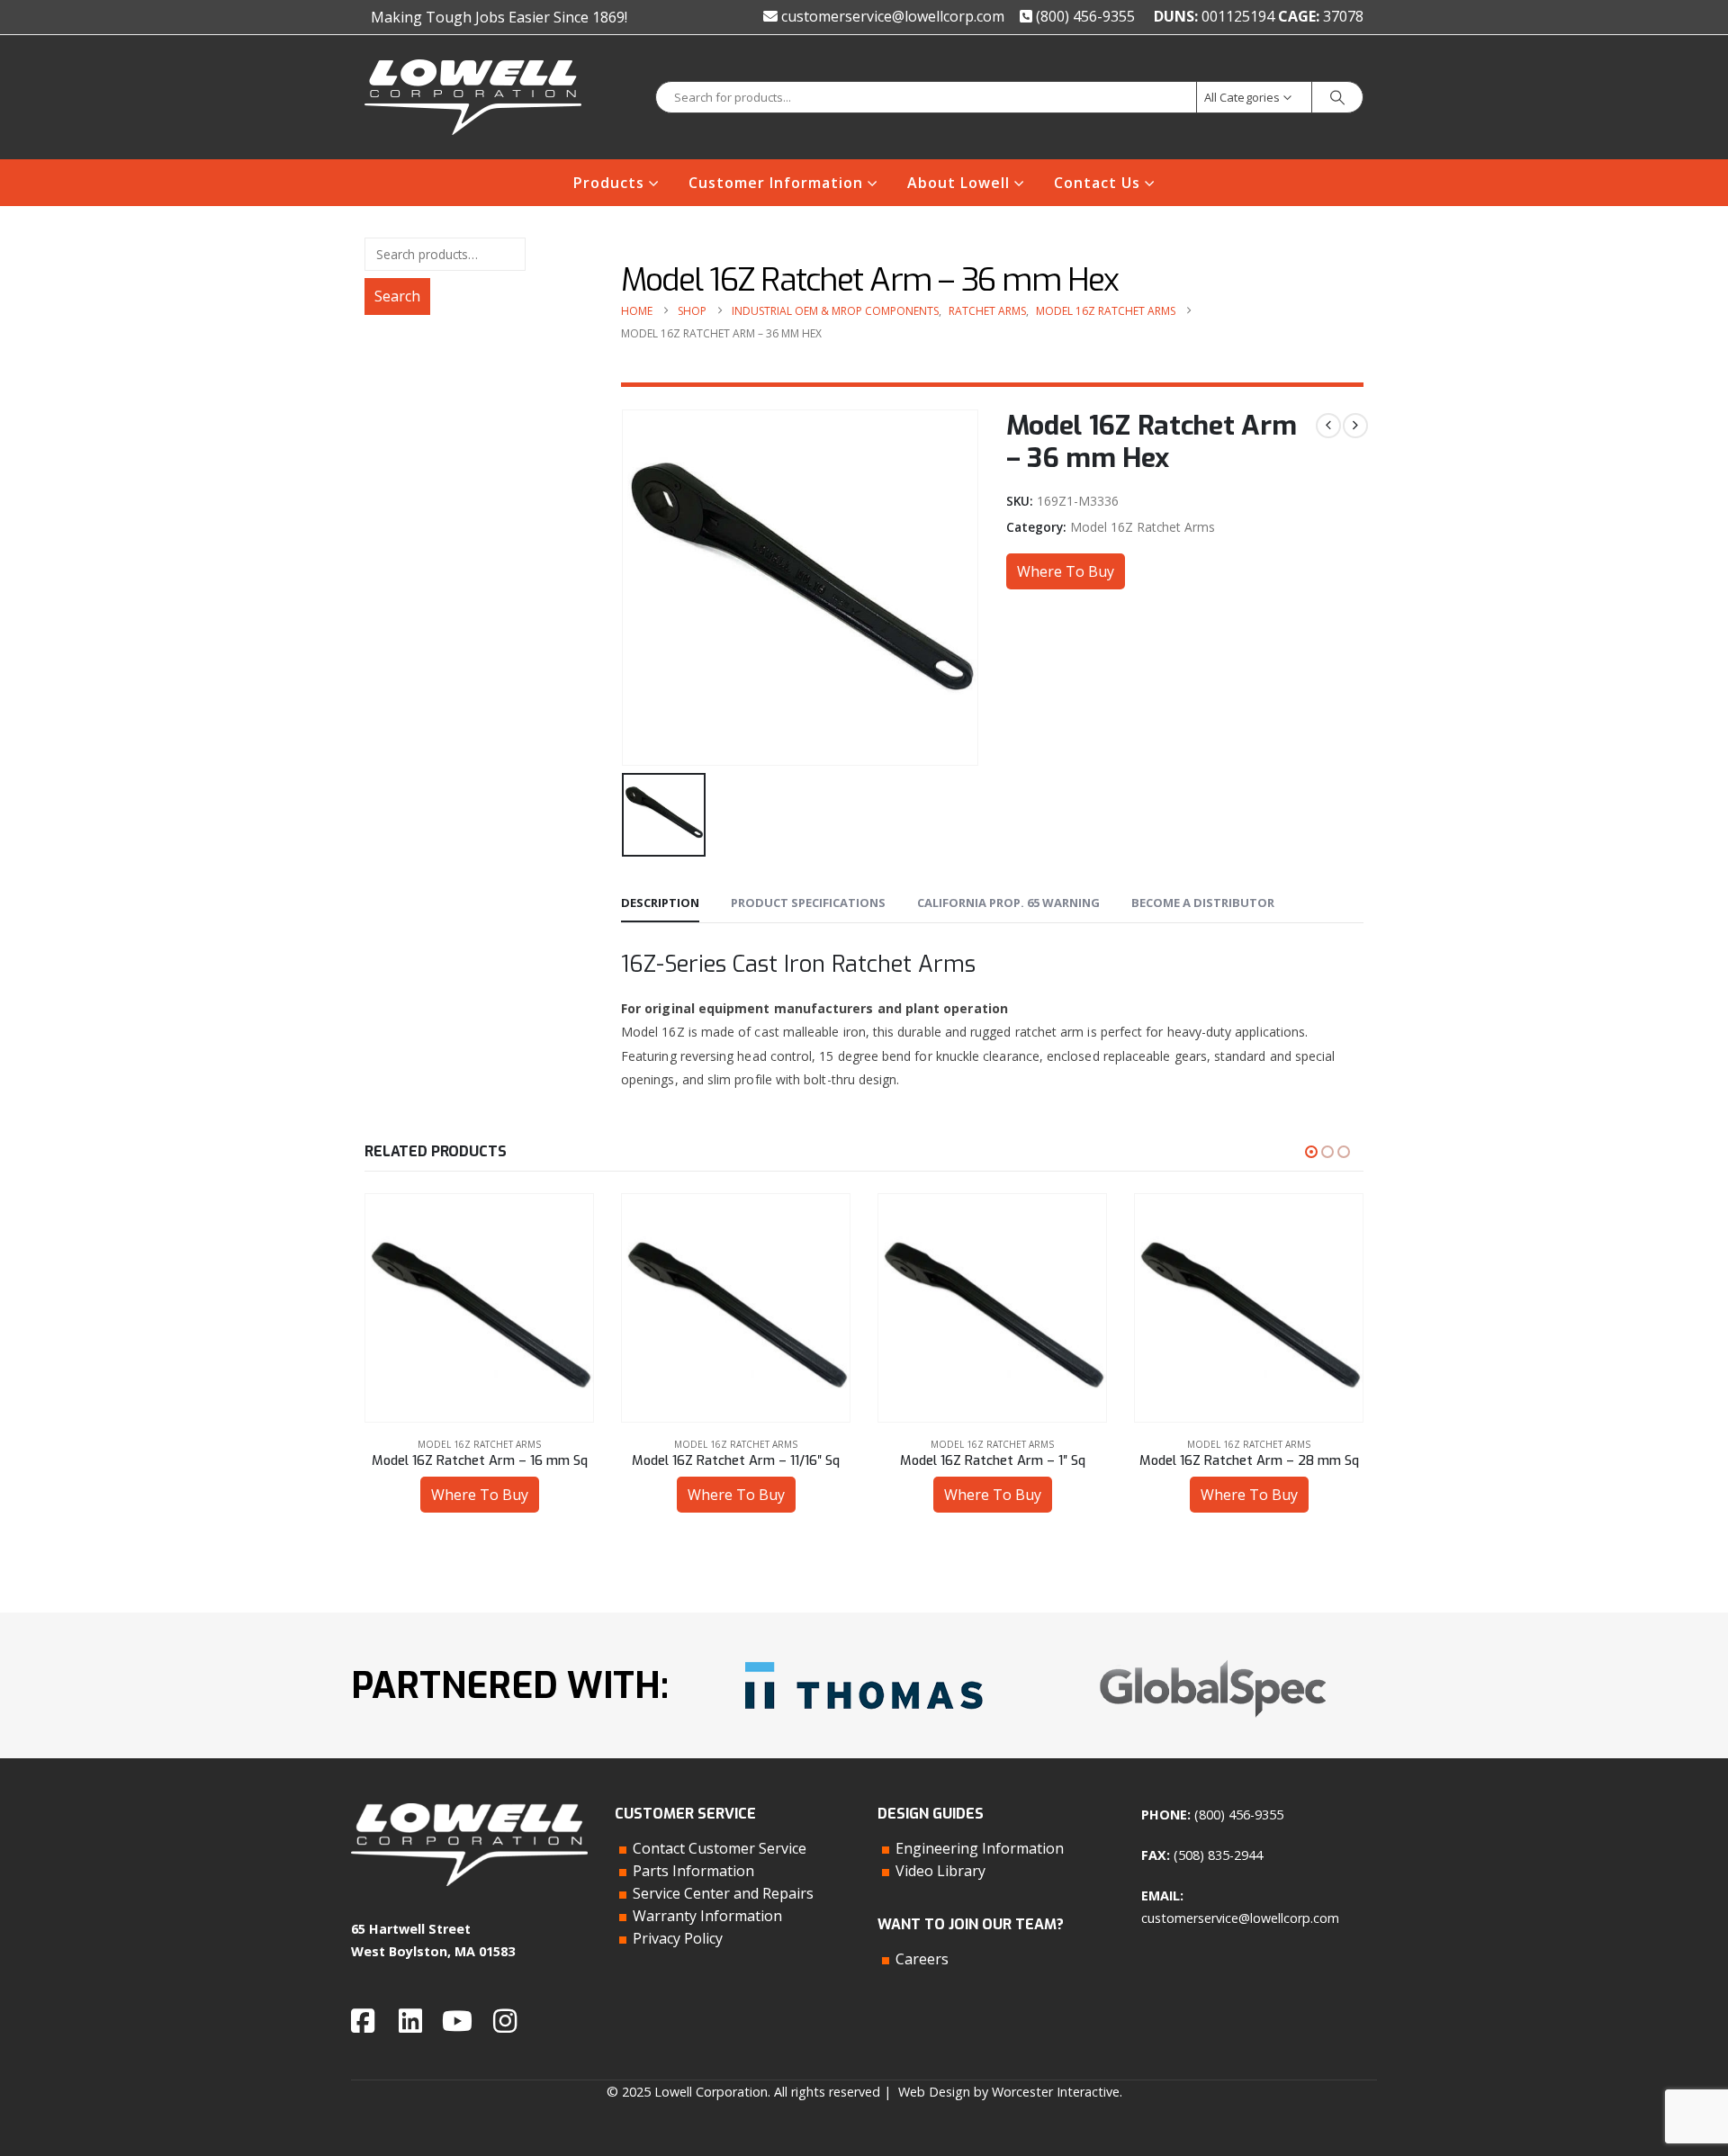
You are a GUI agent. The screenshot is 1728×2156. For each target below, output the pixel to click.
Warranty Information (707, 1916)
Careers (922, 1959)
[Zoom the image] (864, 1655)
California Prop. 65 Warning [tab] (1008, 903)
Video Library (940, 1871)
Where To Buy (1066, 571)
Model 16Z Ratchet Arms (1143, 527)
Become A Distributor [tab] (1203, 903)
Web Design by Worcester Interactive (1009, 2092)
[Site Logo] (473, 97)
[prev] (1328, 426)
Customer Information (776, 183)
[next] (1355, 426)
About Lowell (958, 183)
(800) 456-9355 (1084, 16)
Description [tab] (660, 903)
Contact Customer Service (720, 1848)
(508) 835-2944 (1218, 1855)
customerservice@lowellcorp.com (891, 16)
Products (609, 183)
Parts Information (693, 1871)
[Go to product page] (479, 1308)
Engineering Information (980, 1848)
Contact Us (1097, 183)
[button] (1311, 1152)
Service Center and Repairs (723, 1893)
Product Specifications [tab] (808, 903)
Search (397, 296)
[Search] (1337, 97)
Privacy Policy (678, 1938)
